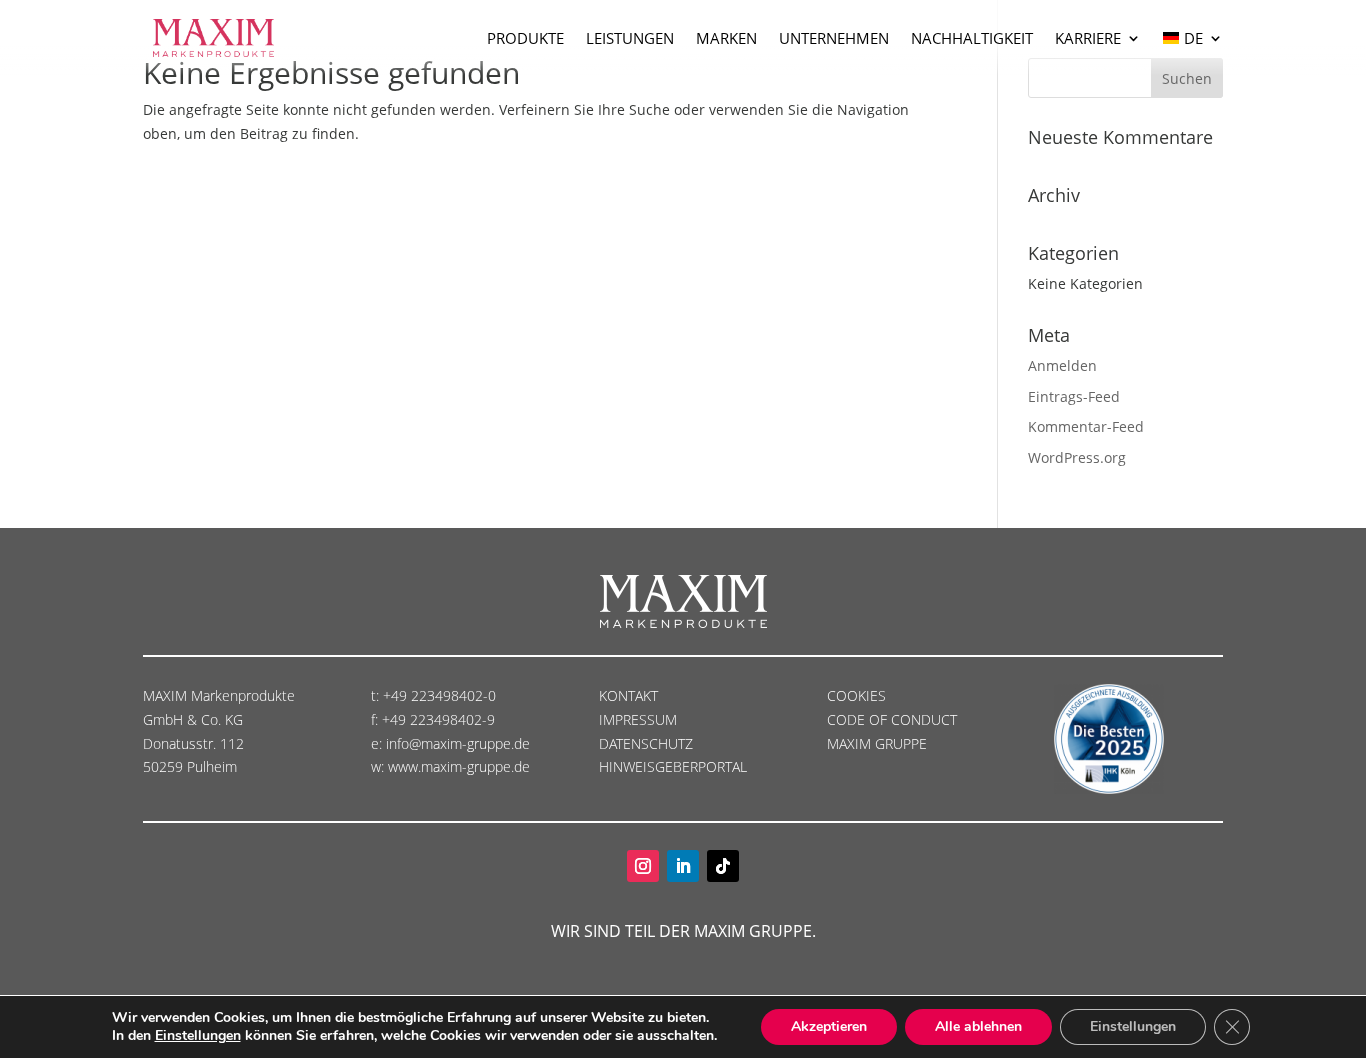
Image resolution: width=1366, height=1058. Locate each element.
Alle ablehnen (978, 1026)
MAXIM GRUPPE (877, 743)
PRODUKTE (525, 38)
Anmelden (1062, 365)
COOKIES (856, 695)
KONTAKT (628, 695)
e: (378, 743)
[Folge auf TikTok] (723, 866)
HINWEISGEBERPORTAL (675, 766)
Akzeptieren (829, 1026)
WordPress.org (1077, 457)
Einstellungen (198, 1036)
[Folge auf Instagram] (643, 866)
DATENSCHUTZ (648, 743)
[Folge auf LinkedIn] (683, 866)
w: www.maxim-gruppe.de (450, 766)
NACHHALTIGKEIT (972, 38)
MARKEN (726, 38)
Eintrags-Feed (1074, 396)
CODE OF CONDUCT (892, 719)
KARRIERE (1088, 38)
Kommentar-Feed (1086, 426)
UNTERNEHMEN (834, 38)
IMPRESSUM (640, 719)
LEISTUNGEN (630, 38)
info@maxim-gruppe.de (458, 743)
